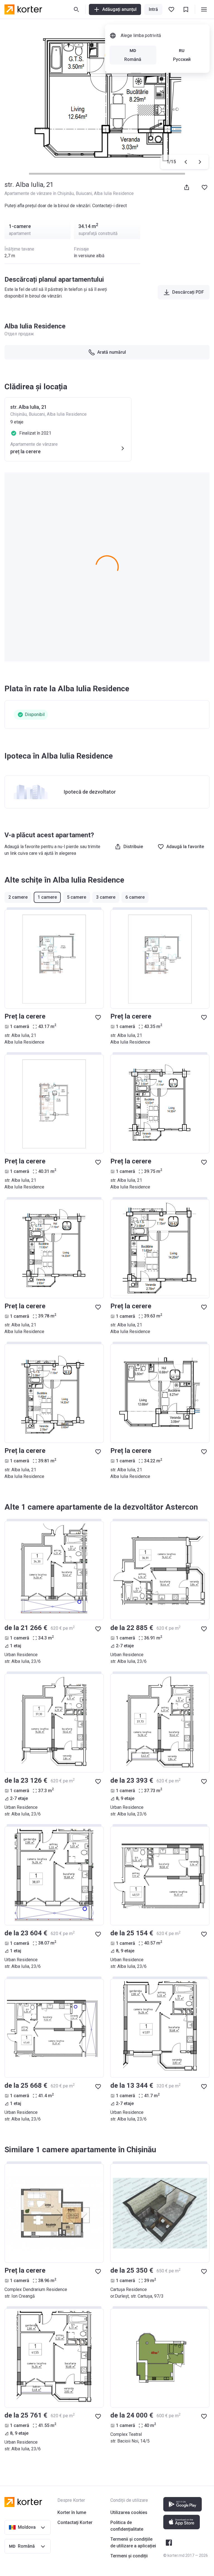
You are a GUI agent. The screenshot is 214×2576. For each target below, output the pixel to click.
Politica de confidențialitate (127, 2526)
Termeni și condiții (129, 2556)
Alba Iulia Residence (114, 193)
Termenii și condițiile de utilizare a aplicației (133, 2542)
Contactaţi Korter (75, 2522)
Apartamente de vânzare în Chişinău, (40, 193)
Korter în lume (72, 2512)
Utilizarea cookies (129, 2512)
